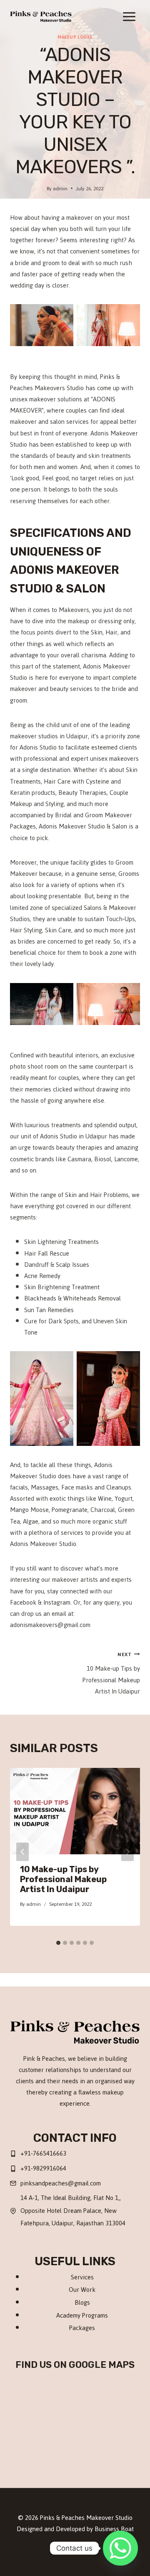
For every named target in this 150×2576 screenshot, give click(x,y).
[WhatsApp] (91, 2549)
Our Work (82, 2290)
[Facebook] (42, 2549)
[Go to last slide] (22, 1852)
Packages (82, 2328)
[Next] (127, 1852)
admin (60, 188)
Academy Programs (82, 2315)
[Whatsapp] (120, 2548)
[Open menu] (129, 16)
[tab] (58, 1943)
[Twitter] (59, 2549)
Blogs (82, 2302)
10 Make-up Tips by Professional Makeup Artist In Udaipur (111, 1673)
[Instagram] (75, 2549)
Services (82, 2277)
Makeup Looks (75, 37)
